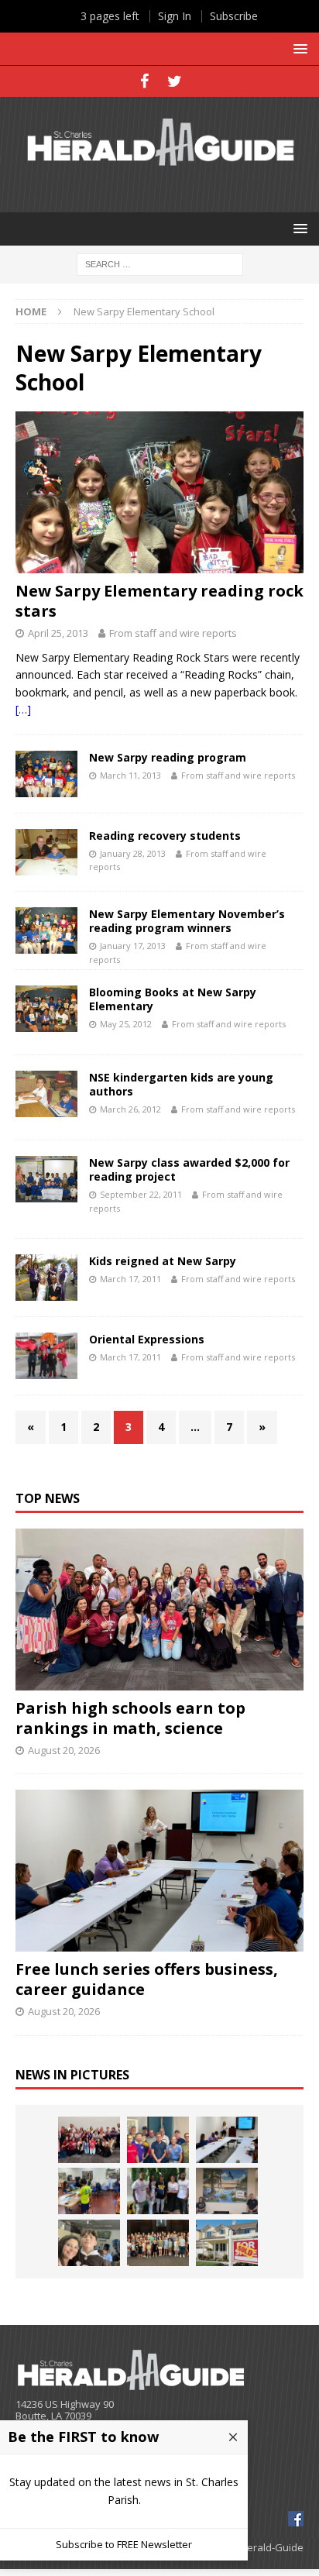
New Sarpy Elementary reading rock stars (159, 601)
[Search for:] (160, 263)
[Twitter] (175, 81)
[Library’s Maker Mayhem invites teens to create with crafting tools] (89, 2191)
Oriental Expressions (147, 1339)
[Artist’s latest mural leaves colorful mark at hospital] (227, 2191)
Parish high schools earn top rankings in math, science (130, 1718)
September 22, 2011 (141, 1194)
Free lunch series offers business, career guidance (147, 1979)
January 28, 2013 (133, 853)
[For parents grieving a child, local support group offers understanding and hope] (89, 2243)
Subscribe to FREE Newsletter (124, 2544)
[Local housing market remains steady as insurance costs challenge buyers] (227, 2243)
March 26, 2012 (130, 1109)
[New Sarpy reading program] (46, 774)
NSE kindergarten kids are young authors (181, 1084)
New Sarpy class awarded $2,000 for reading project (189, 1169)
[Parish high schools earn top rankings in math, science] (159, 1610)
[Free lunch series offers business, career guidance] (159, 1871)
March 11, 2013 (130, 775)
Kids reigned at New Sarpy (163, 1261)
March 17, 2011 (130, 1279)
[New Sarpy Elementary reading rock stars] (159, 492)
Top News (48, 1498)
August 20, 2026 (64, 1750)
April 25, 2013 (58, 633)
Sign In (175, 16)
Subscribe (234, 16)
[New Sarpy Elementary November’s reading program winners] (46, 930)
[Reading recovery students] (46, 852)
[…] (23, 709)
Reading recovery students (165, 836)
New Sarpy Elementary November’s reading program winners (187, 921)
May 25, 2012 (126, 1024)
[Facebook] (144, 81)
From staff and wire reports (173, 633)
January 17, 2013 (133, 946)
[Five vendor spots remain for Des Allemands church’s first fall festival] (158, 2243)
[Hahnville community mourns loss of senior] (158, 2191)
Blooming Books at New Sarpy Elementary (173, 999)
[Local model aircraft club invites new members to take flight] (158, 2140)
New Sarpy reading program (168, 757)
